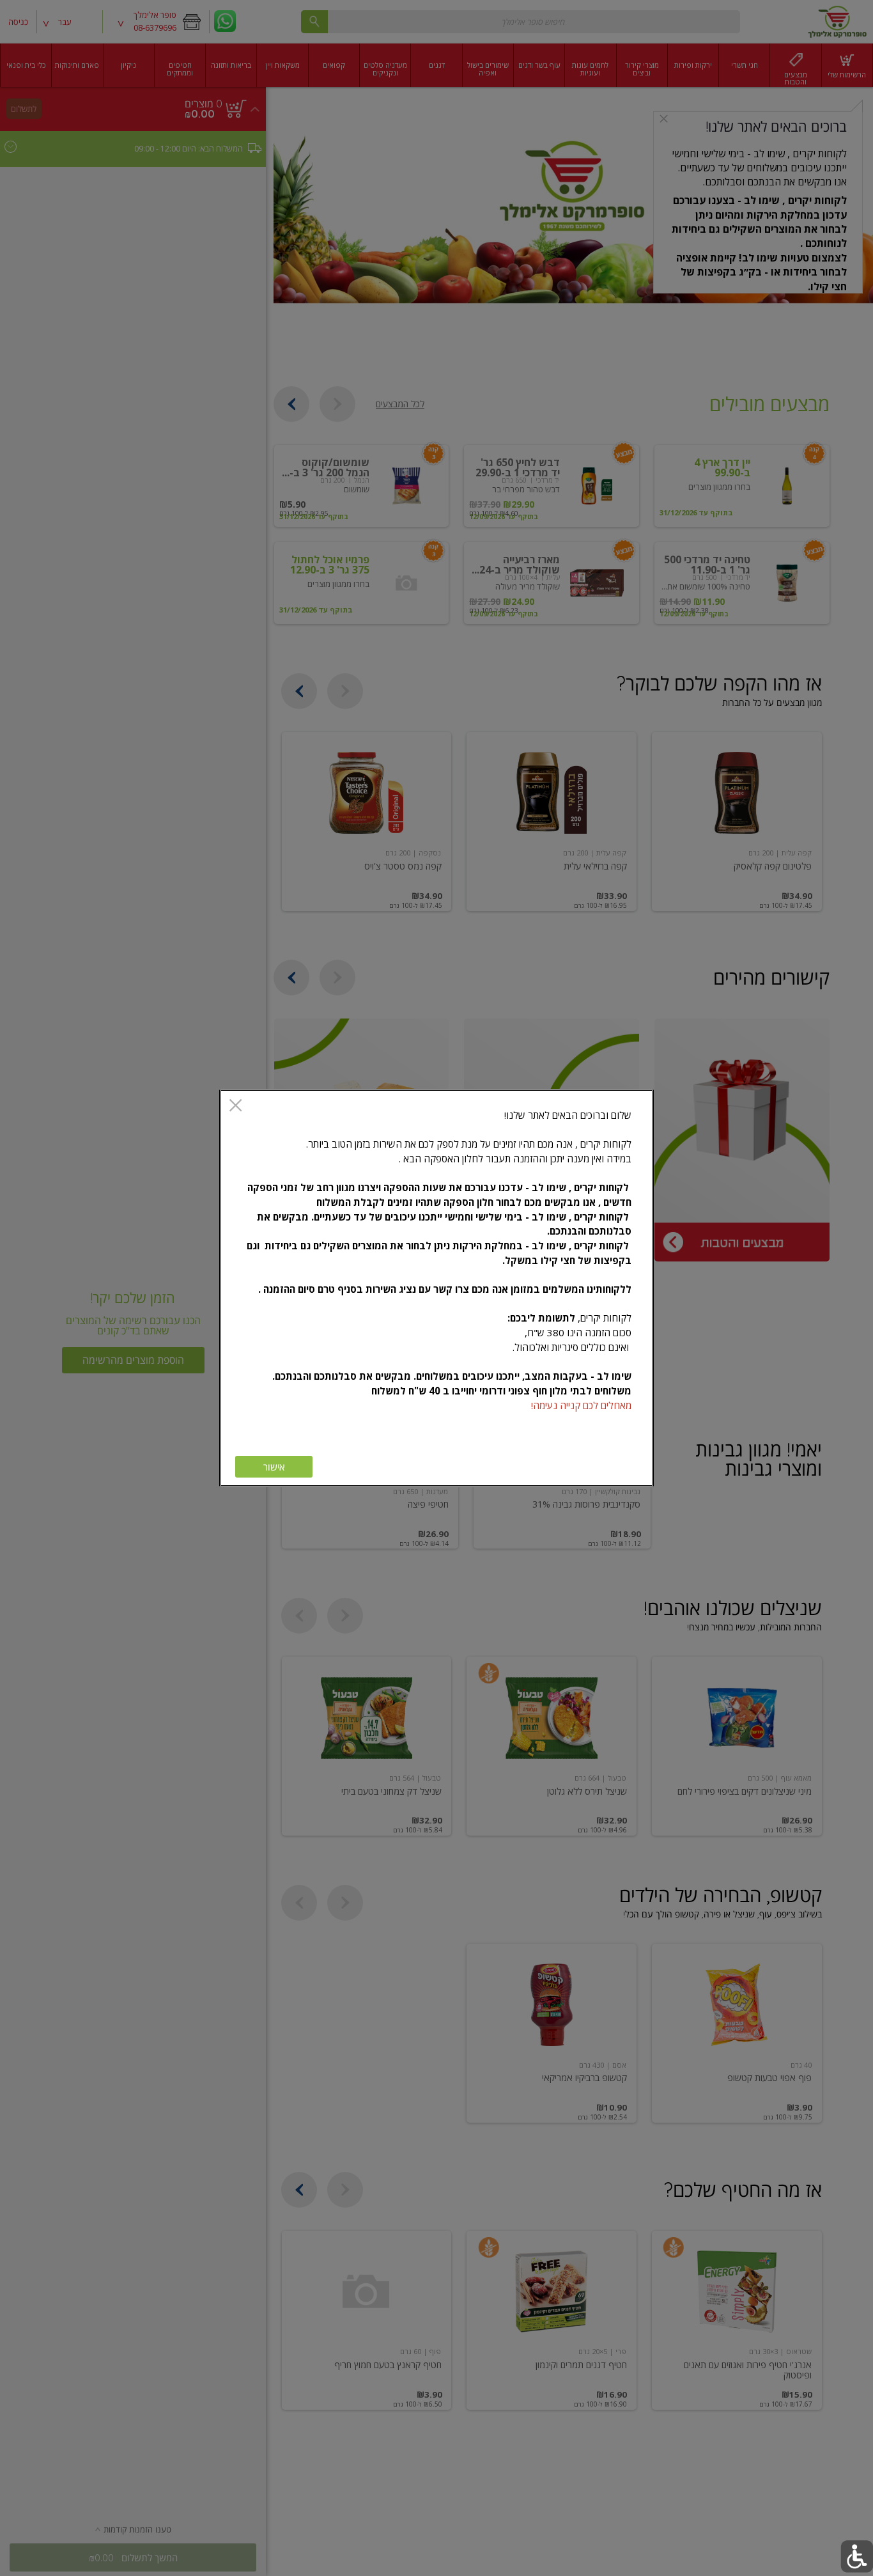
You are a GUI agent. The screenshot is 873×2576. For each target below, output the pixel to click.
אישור (274, 1467)
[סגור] (236, 1106)
